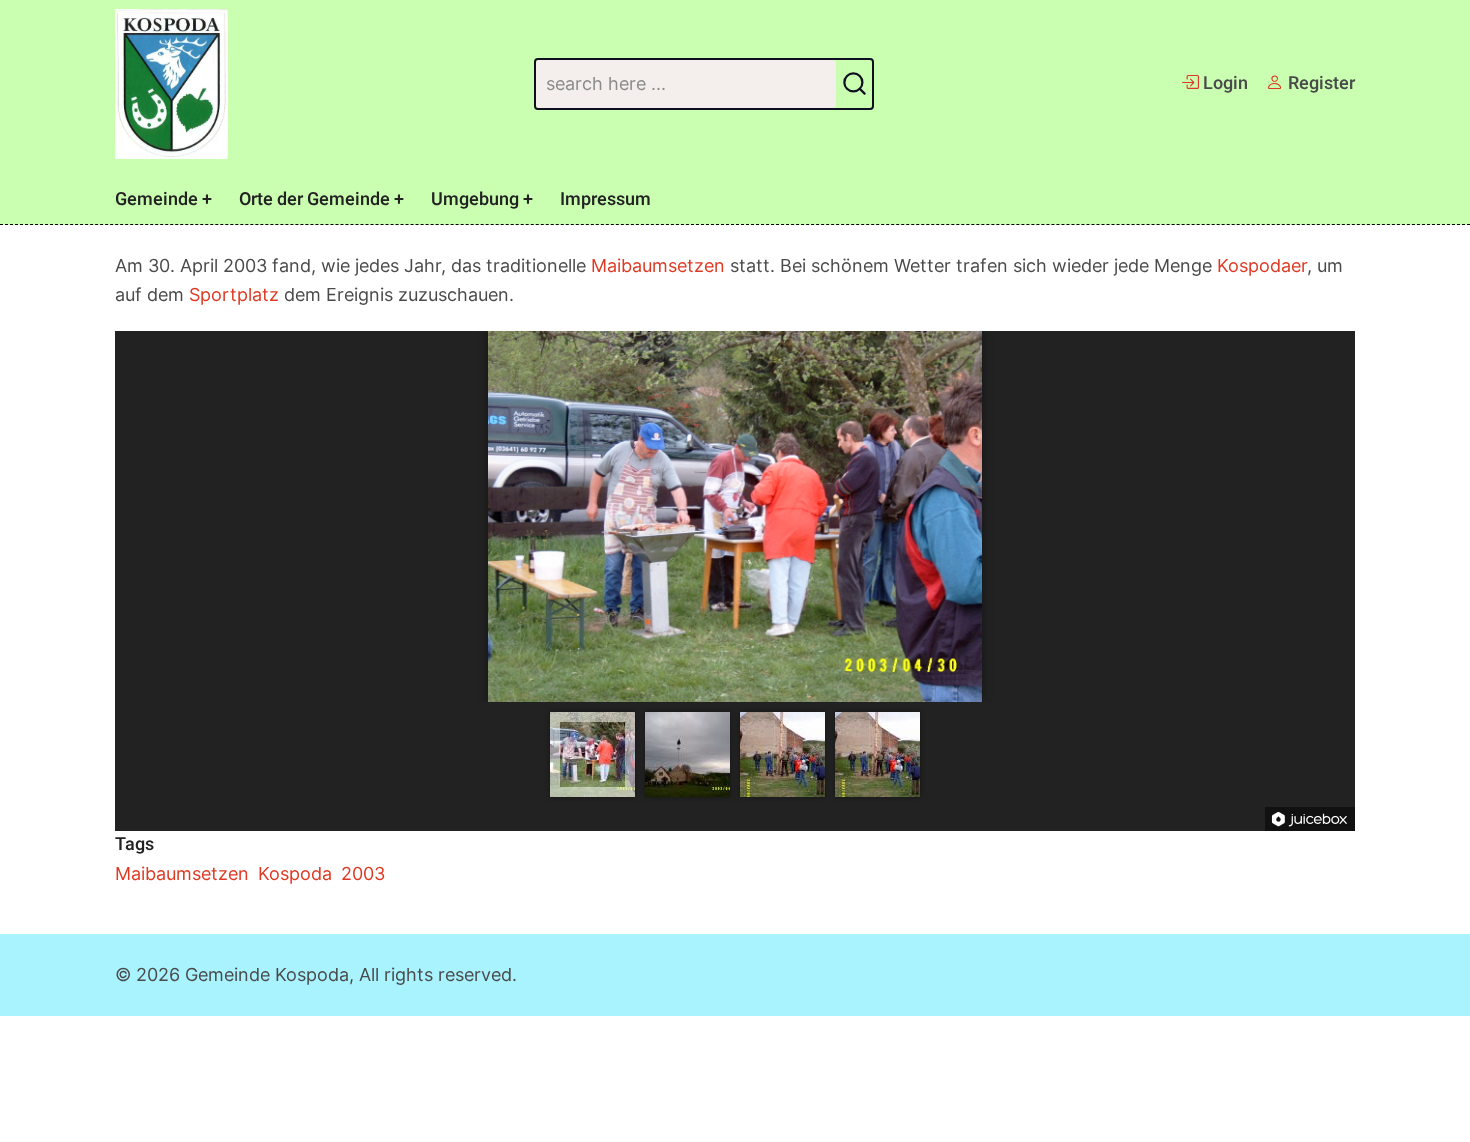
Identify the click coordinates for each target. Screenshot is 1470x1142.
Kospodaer (1262, 265)
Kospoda (295, 873)
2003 (363, 873)
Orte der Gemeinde (314, 199)
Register (1319, 83)
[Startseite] (171, 84)
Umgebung (475, 199)
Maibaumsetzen (658, 265)
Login (1223, 83)
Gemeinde (156, 199)
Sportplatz (234, 294)
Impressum (605, 199)
